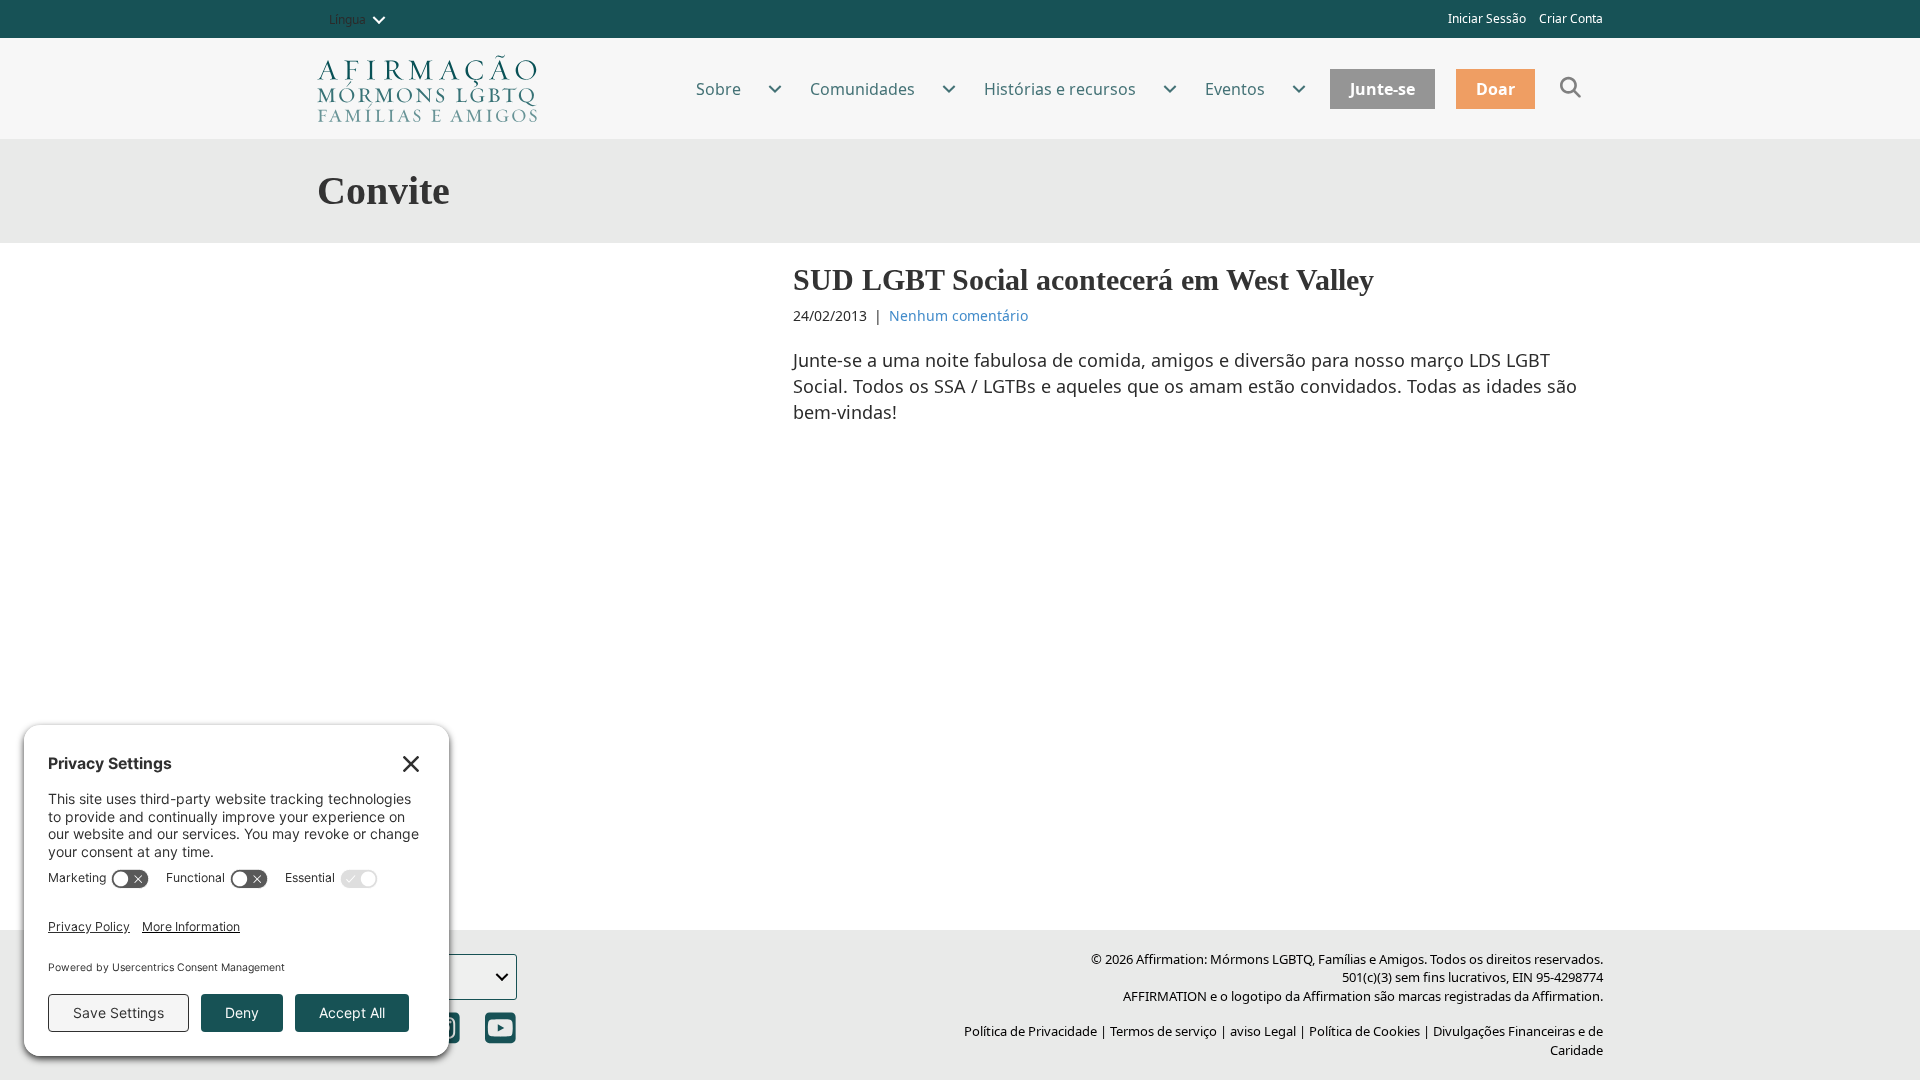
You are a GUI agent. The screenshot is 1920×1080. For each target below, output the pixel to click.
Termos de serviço (1163, 1031)
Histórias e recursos (1060, 89)
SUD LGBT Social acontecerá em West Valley (1083, 279)
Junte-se (1382, 89)
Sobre (718, 89)
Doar (1495, 89)
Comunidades (862, 89)
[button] (379, 20)
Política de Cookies (1364, 1031)
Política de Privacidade (1030, 1031)
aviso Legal (1263, 1031)
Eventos (1235, 89)
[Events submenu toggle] (1299, 89)
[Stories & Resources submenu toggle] (1170, 89)
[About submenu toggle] (775, 89)
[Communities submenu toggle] (949, 89)
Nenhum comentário (958, 315)
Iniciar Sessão (1487, 18)
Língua (347, 19)
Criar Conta (1571, 18)
